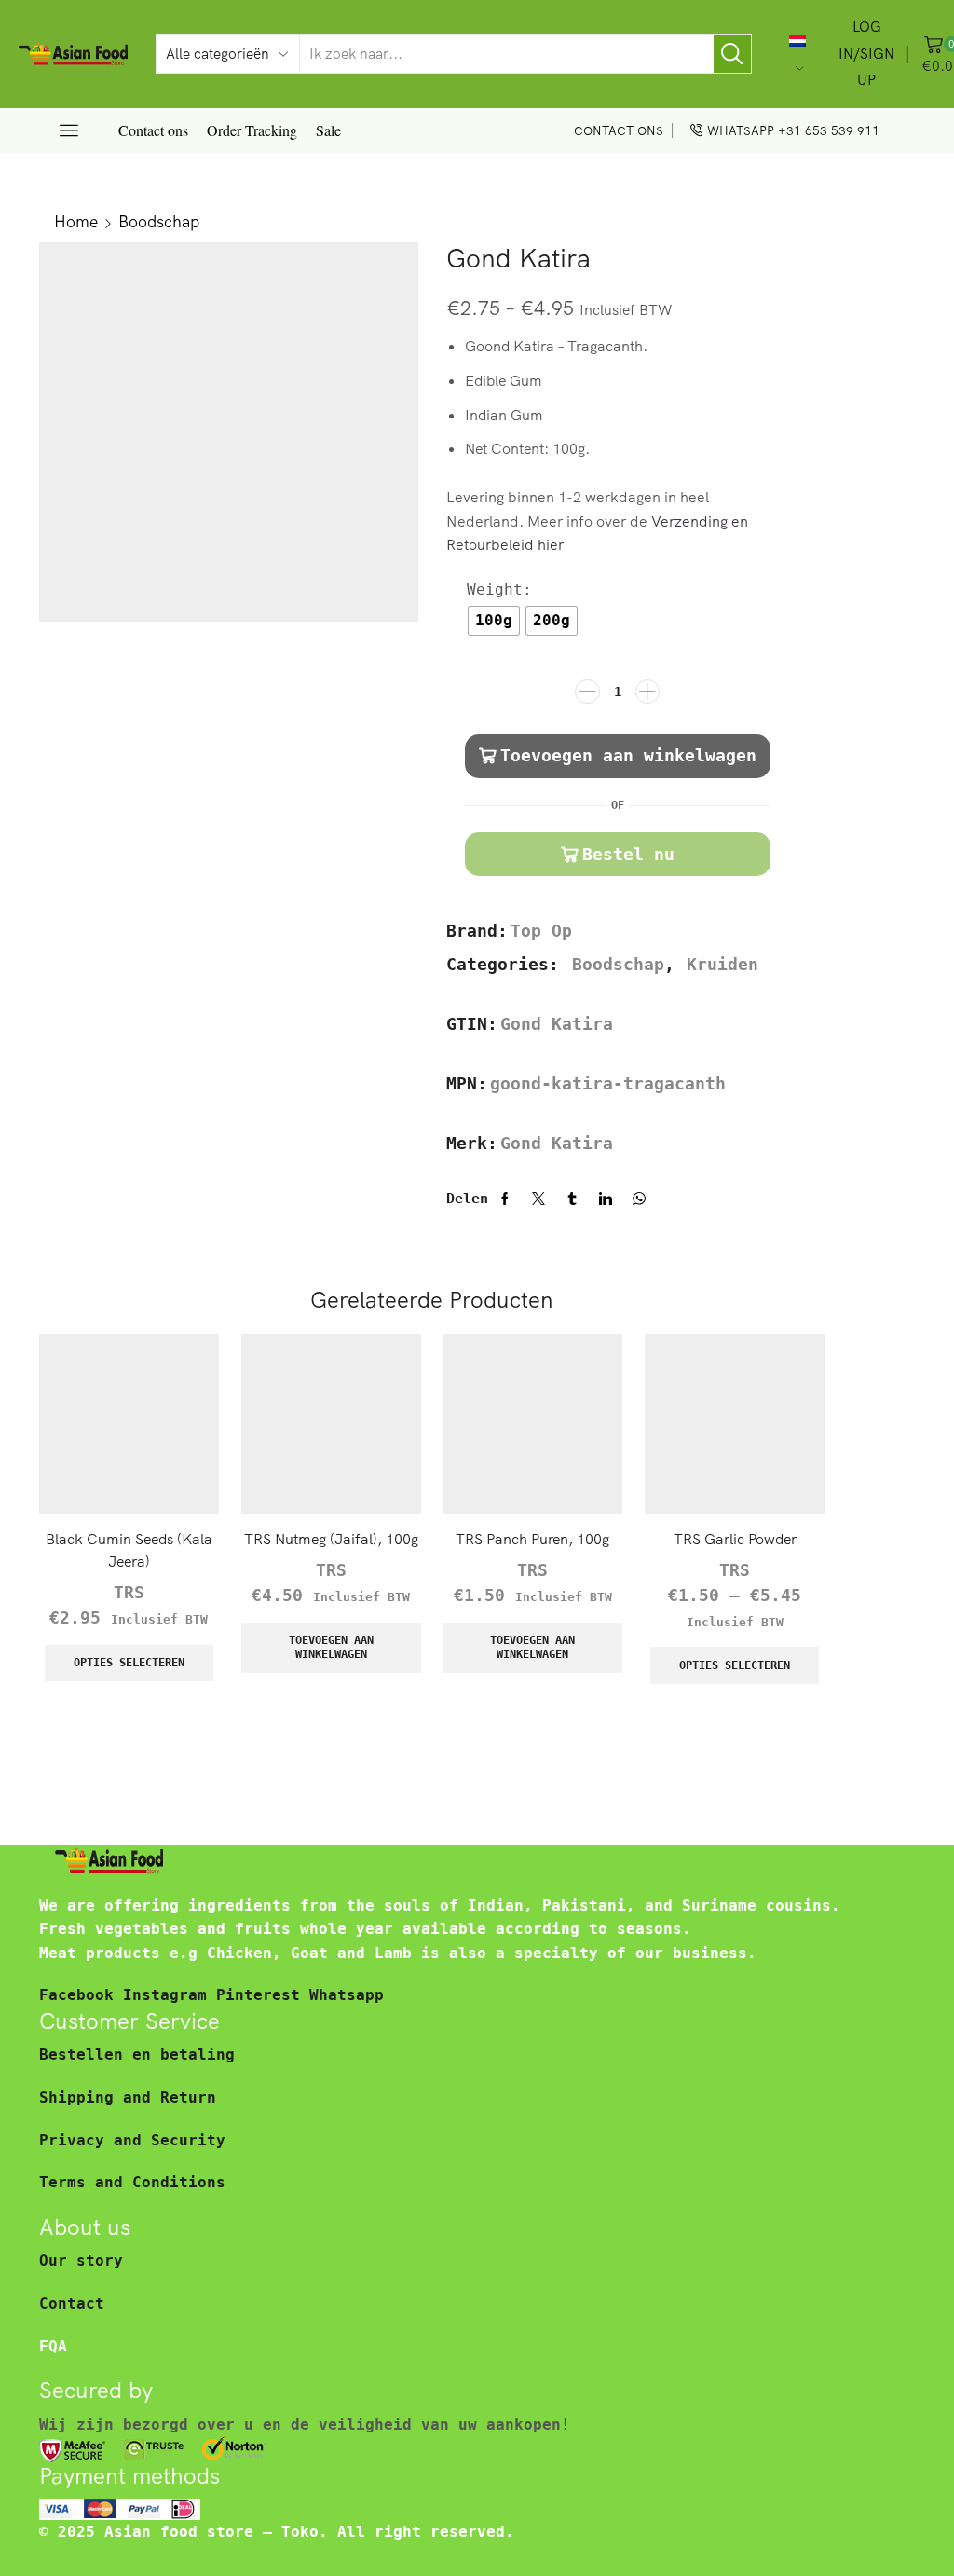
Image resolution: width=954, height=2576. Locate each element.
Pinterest (263, 1995)
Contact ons (153, 130)
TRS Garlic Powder (735, 1539)
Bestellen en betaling (137, 2055)
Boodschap (159, 221)
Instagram (170, 1995)
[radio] (494, 621)
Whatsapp (347, 1995)
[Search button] (732, 54)
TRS (129, 1593)
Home (76, 221)
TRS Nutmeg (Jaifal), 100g (331, 1539)
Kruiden (722, 965)
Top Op (541, 931)
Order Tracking (252, 130)
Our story (81, 2261)
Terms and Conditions (132, 2182)
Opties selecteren (129, 1663)
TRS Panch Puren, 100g (532, 1539)
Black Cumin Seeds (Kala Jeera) (129, 1550)
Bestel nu (628, 854)
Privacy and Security (132, 2140)
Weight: (499, 589)
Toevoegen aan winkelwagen (628, 755)
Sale (328, 130)
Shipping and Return (128, 2097)
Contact (72, 2303)
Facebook (81, 1995)
